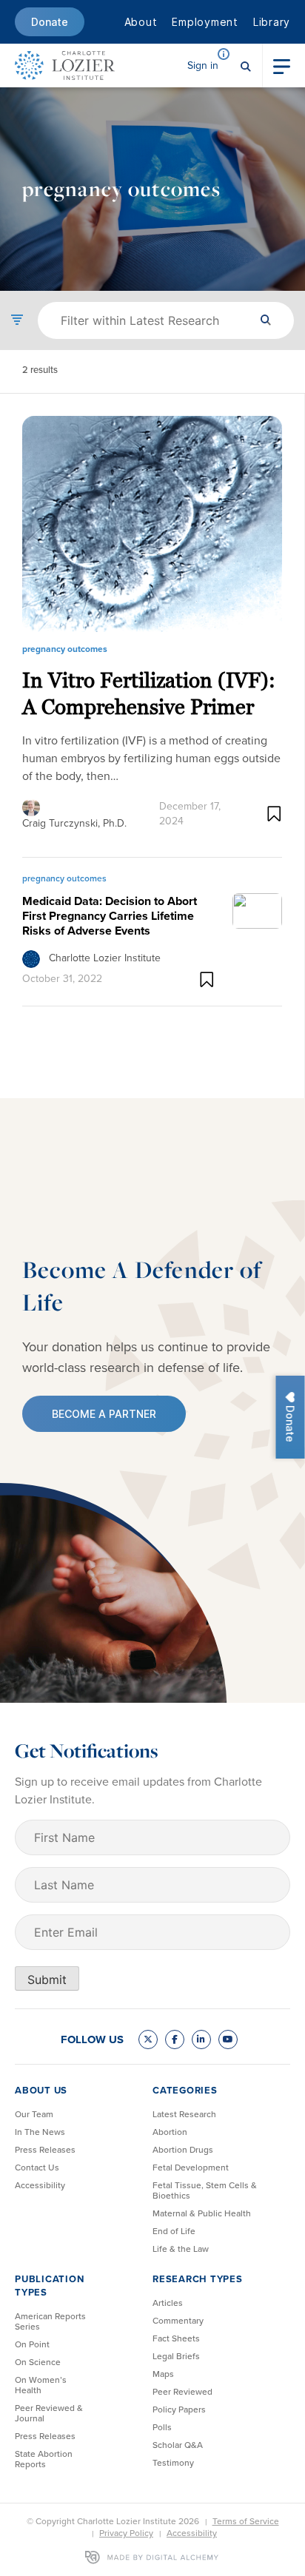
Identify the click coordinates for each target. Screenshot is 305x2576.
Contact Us (37, 2168)
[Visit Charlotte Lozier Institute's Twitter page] (148, 2039)
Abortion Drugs (183, 2150)
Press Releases (45, 2150)
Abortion (170, 2132)
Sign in (203, 65)
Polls (162, 2427)
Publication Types (49, 2286)
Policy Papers (179, 2409)
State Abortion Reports (44, 2459)
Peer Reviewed (182, 2392)
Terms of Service (246, 2521)
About (141, 22)
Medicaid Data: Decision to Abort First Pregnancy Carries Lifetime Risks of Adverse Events (110, 916)
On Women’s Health (41, 2385)
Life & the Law (181, 2249)
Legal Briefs (176, 2356)
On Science (38, 2362)
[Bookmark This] (274, 814)
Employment (205, 22)
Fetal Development (191, 2168)
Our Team (34, 2114)
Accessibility (40, 2185)
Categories (185, 2090)
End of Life (174, 2231)
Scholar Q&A (178, 2445)
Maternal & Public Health (202, 2213)
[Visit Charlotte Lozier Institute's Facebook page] (175, 2039)
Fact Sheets (176, 2338)
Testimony (173, 2463)
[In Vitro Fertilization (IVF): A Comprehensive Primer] (152, 524)
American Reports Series (50, 2321)
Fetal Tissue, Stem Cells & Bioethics (205, 2190)
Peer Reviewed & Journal (49, 2413)
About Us (41, 2090)
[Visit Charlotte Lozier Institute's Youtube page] (228, 2039)
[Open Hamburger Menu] (282, 65)
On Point (32, 2344)
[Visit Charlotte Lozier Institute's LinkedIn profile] (201, 2039)
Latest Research (184, 2114)
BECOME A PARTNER (104, 1414)
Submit (47, 1980)
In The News (40, 2132)
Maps (163, 2374)
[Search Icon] (246, 65)
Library (272, 22)
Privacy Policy (126, 2533)
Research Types (198, 2279)
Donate (50, 22)
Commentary (178, 2321)
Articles (168, 2303)
